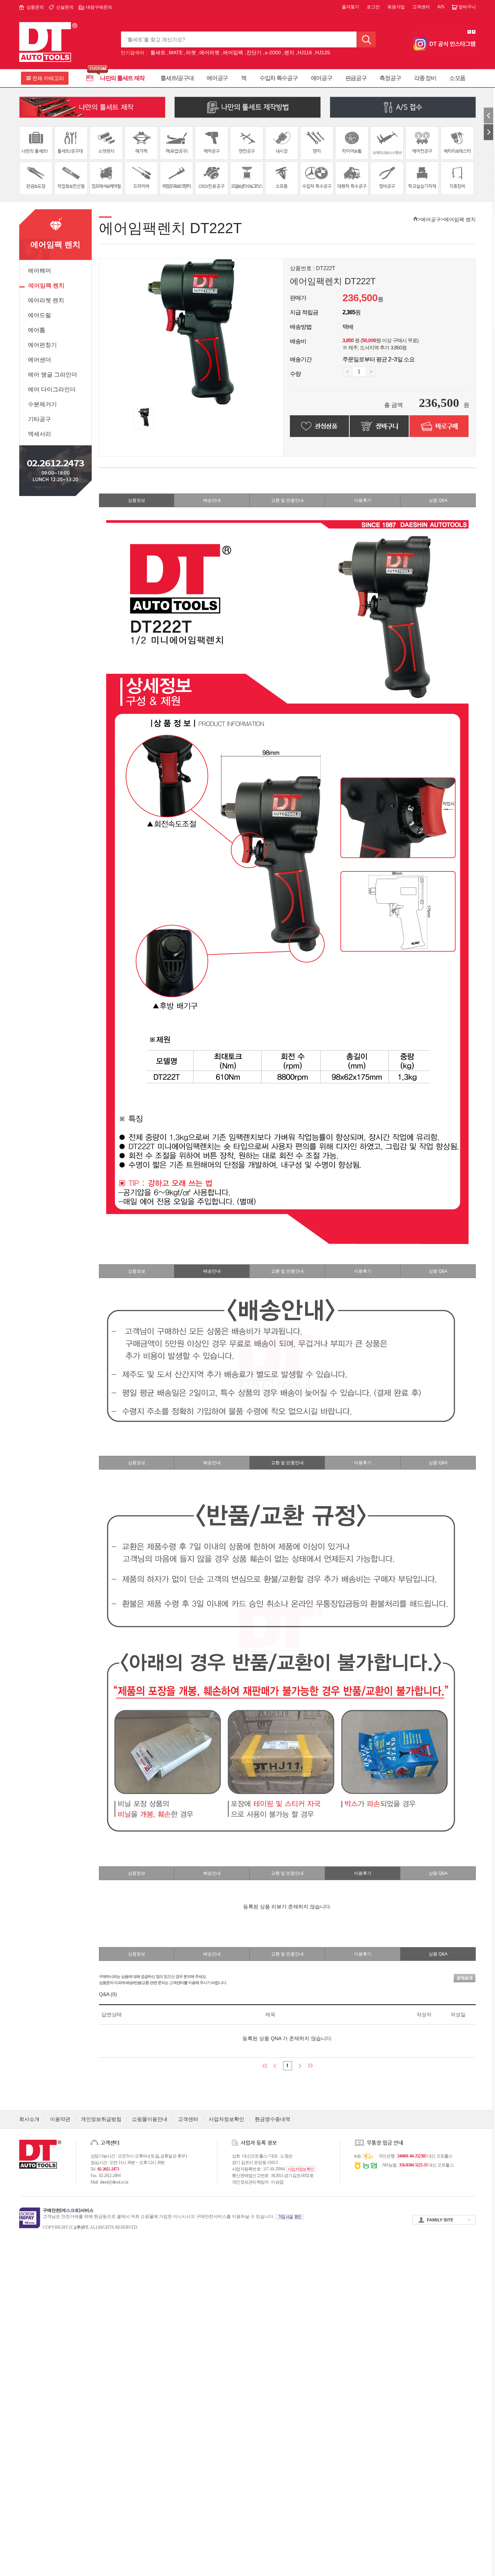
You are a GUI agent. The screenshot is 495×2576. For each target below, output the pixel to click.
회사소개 (29, 2119)
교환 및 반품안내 (287, 500)
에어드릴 (39, 315)
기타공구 (39, 419)
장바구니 (467, 7)
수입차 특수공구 (279, 78)
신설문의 (65, 7)
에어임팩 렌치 (46, 285)
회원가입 (396, 7)
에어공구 (217, 78)
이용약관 (60, 2119)
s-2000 (273, 52)
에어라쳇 (209, 52)
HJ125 (323, 52)
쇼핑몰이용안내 (150, 2119)
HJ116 (305, 52)
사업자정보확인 (226, 2119)
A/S (441, 7)
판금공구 (356, 78)
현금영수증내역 (273, 2119)
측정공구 (390, 78)
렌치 (289, 52)
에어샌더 (39, 360)
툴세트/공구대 (177, 78)
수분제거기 (42, 404)
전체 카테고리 (48, 78)
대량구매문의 (99, 7)
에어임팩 (233, 52)
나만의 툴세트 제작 (122, 78)
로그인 (373, 7)
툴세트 (158, 52)
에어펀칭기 (42, 345)
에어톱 (37, 330)
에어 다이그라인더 (52, 389)
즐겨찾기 (350, 7)
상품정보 (137, 500)
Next (474, 32)
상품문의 (35, 7)
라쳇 (191, 52)
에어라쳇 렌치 (46, 300)
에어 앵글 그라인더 (53, 375)
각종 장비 (425, 78)
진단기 (254, 52)
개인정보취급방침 (101, 2119)
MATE (176, 52)
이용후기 (363, 500)
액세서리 (39, 434)
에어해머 (39, 271)
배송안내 (212, 500)
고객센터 (421, 7)
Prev (469, 32)
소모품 (457, 78)
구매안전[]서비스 (68, 2210)
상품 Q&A (438, 500)
